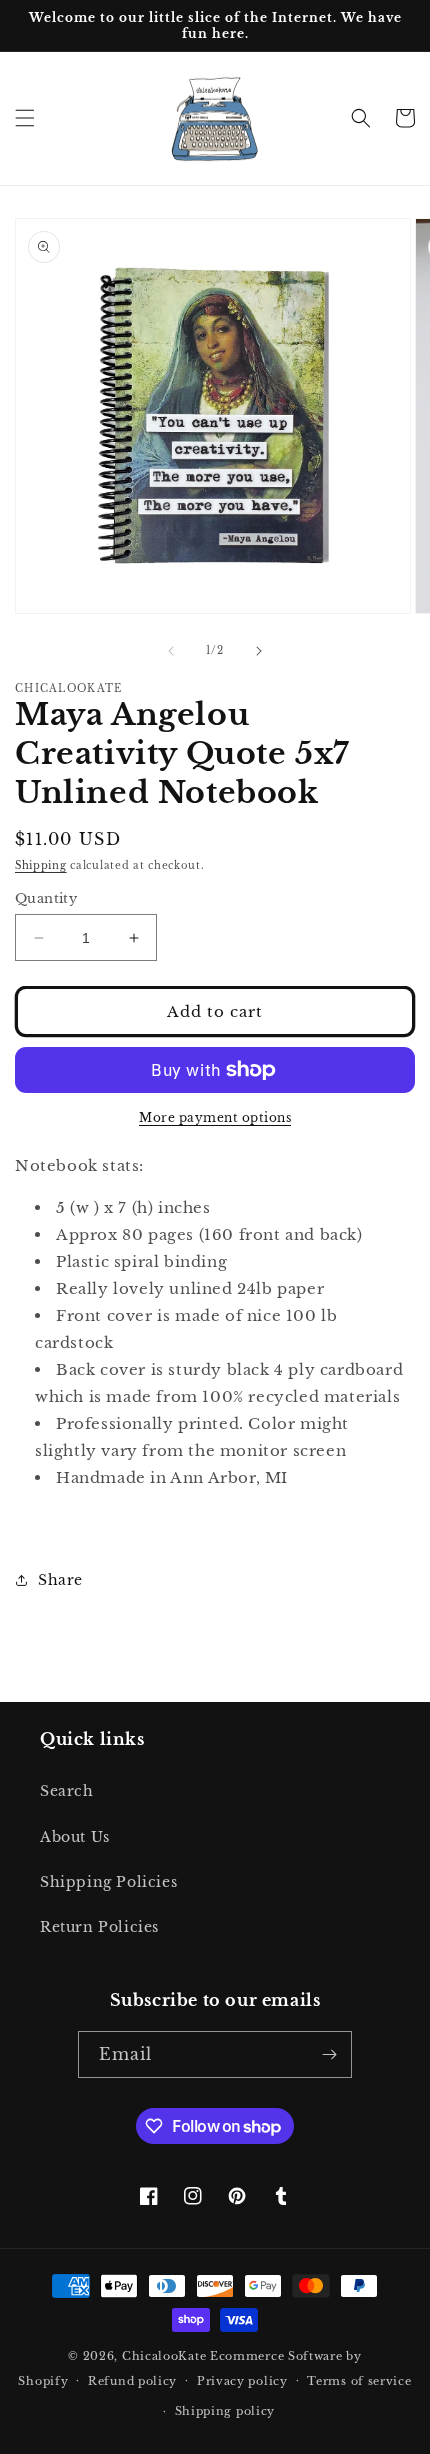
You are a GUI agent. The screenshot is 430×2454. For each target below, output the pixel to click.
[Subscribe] (329, 2054)
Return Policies (99, 1927)
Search (67, 1791)
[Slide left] (171, 651)
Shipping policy (225, 2411)
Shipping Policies (108, 1882)
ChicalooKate (164, 2356)
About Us (75, 1837)
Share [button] (60, 1580)
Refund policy (132, 2381)
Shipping (41, 865)
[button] (25, 118)
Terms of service (359, 2381)
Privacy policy (242, 2381)
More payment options (215, 1117)
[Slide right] (259, 651)
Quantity (46, 898)
